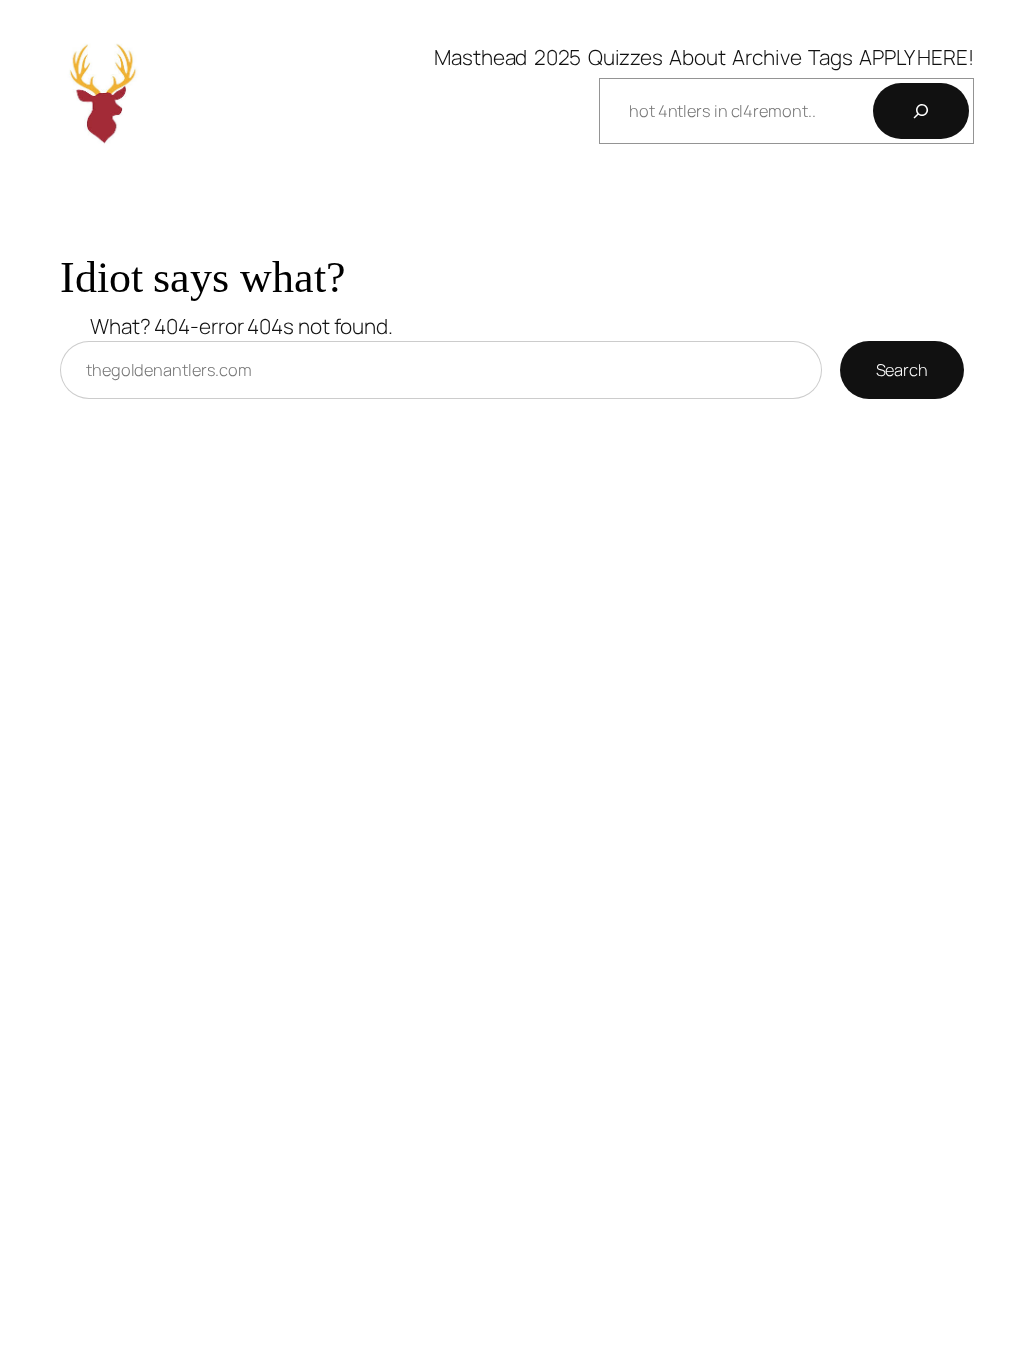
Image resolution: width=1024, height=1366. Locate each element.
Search (902, 370)
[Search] (921, 111)
